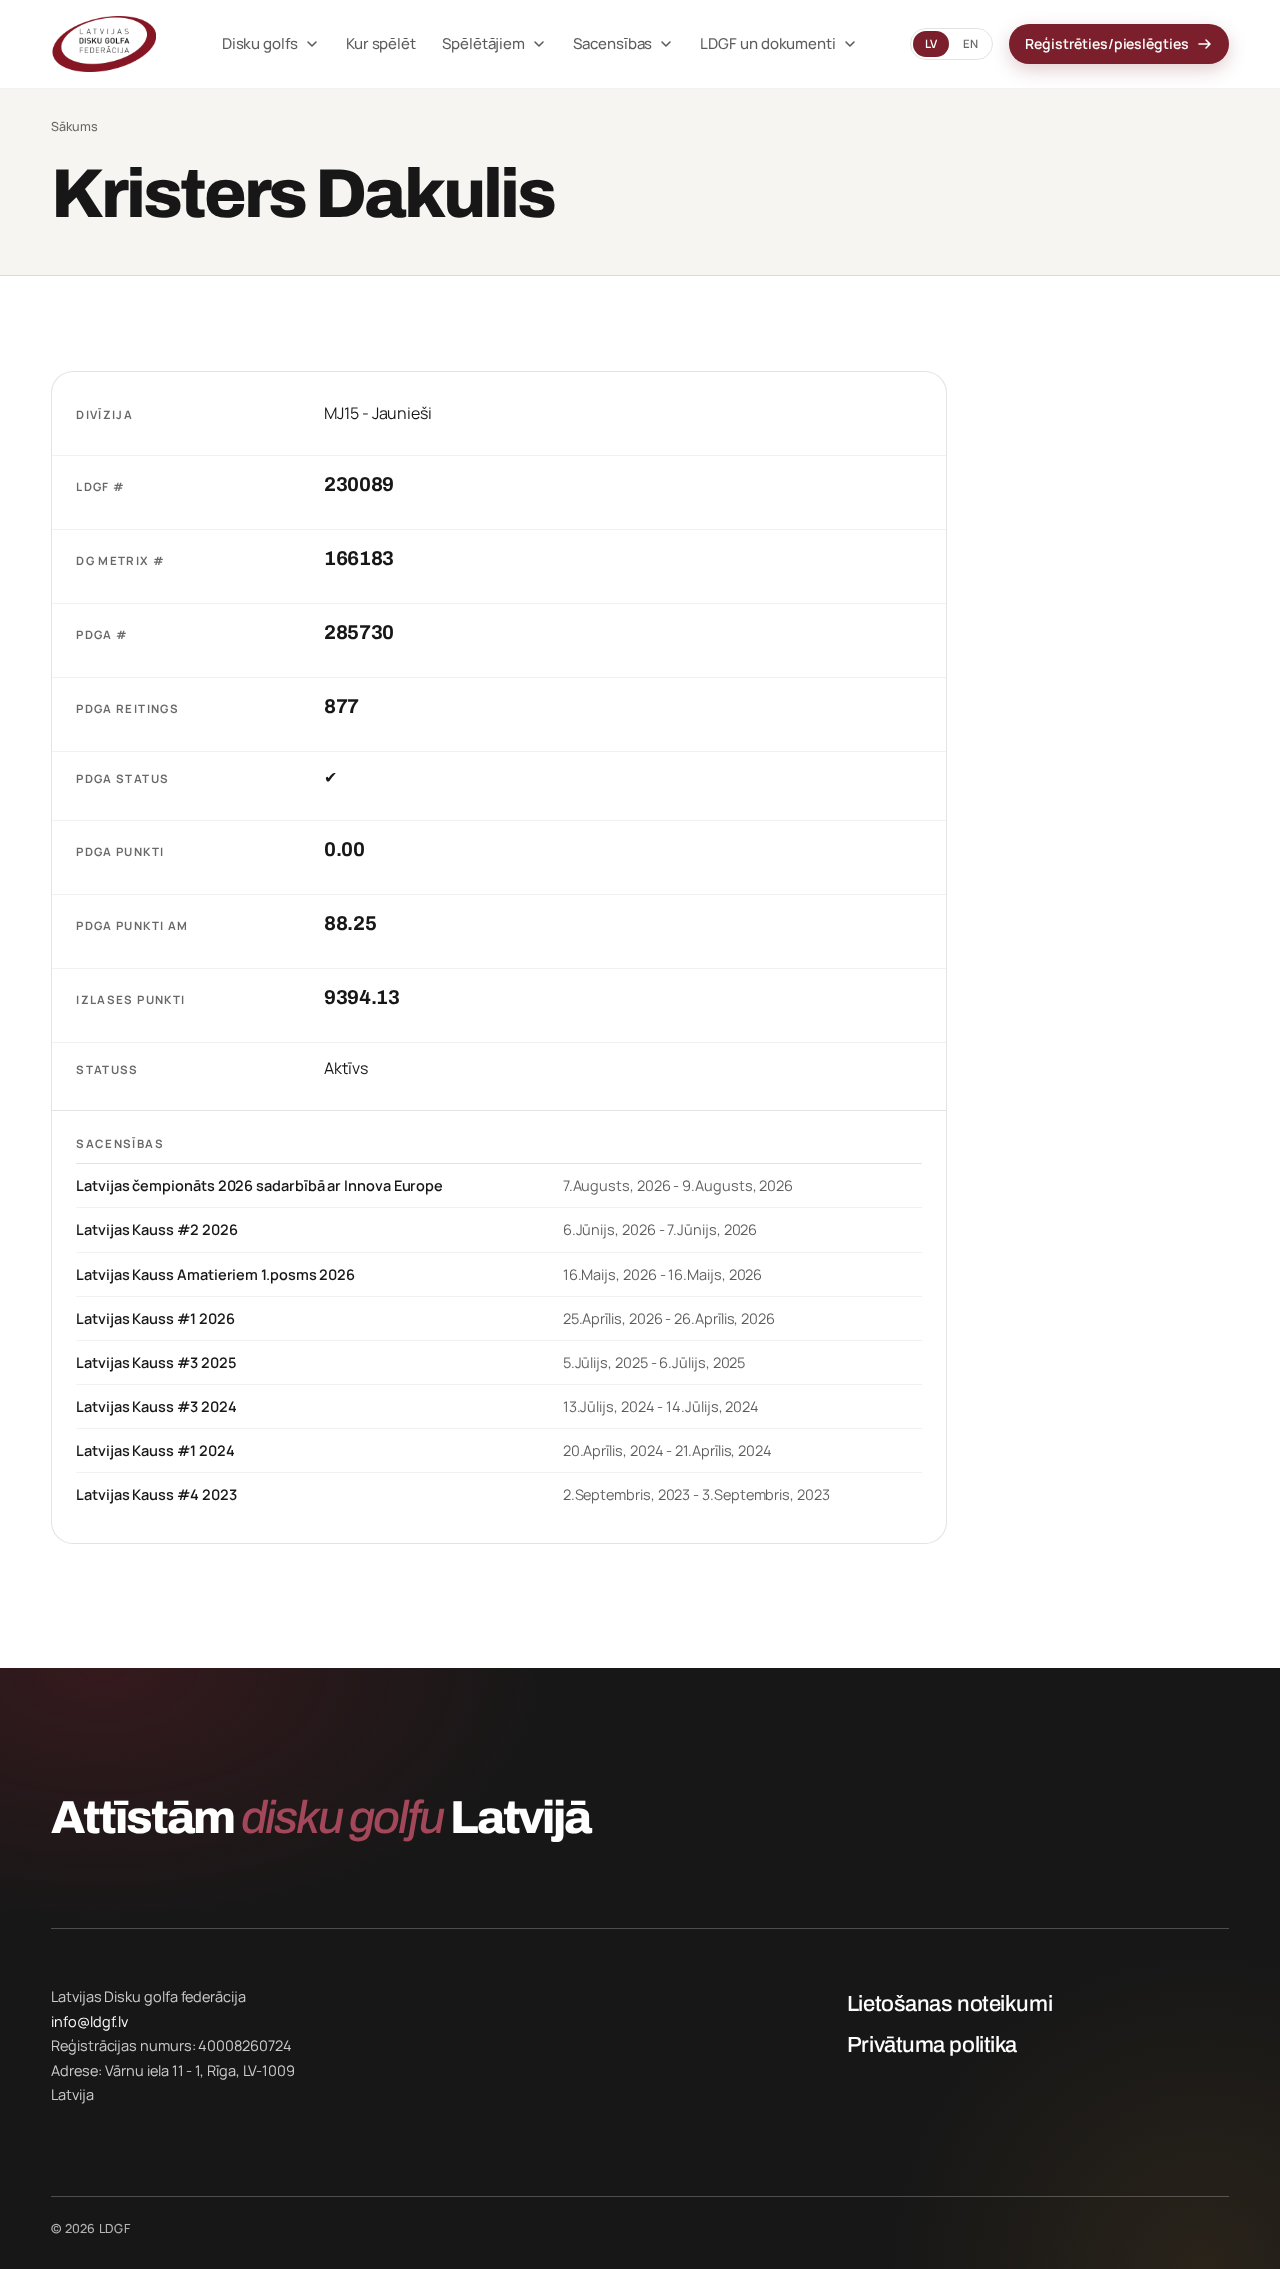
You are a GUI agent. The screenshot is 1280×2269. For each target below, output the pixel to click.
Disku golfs (260, 43)
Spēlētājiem (483, 43)
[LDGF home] (110, 44)
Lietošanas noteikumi (949, 2004)
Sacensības (612, 43)
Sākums (74, 127)
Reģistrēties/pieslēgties (1106, 43)
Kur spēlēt (381, 43)
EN (970, 43)
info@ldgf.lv (89, 2021)
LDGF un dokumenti (768, 43)
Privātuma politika (932, 2045)
